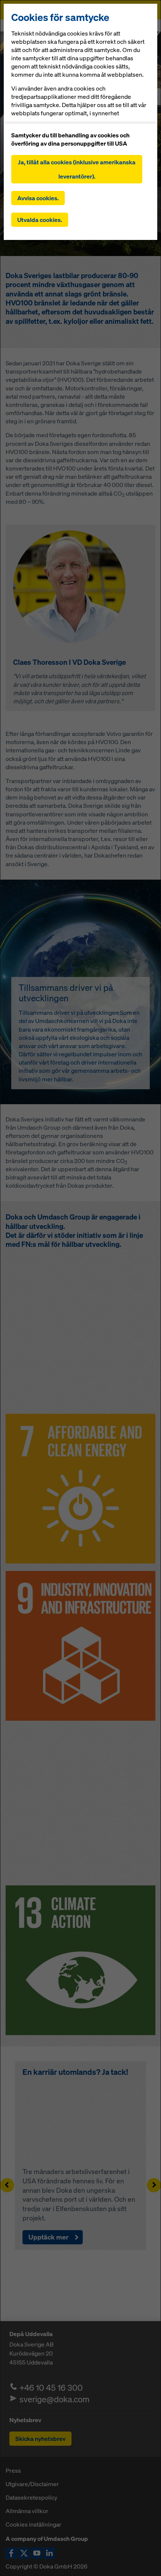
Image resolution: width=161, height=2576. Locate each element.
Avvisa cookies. (38, 198)
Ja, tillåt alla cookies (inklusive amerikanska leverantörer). (77, 169)
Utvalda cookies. (40, 220)
